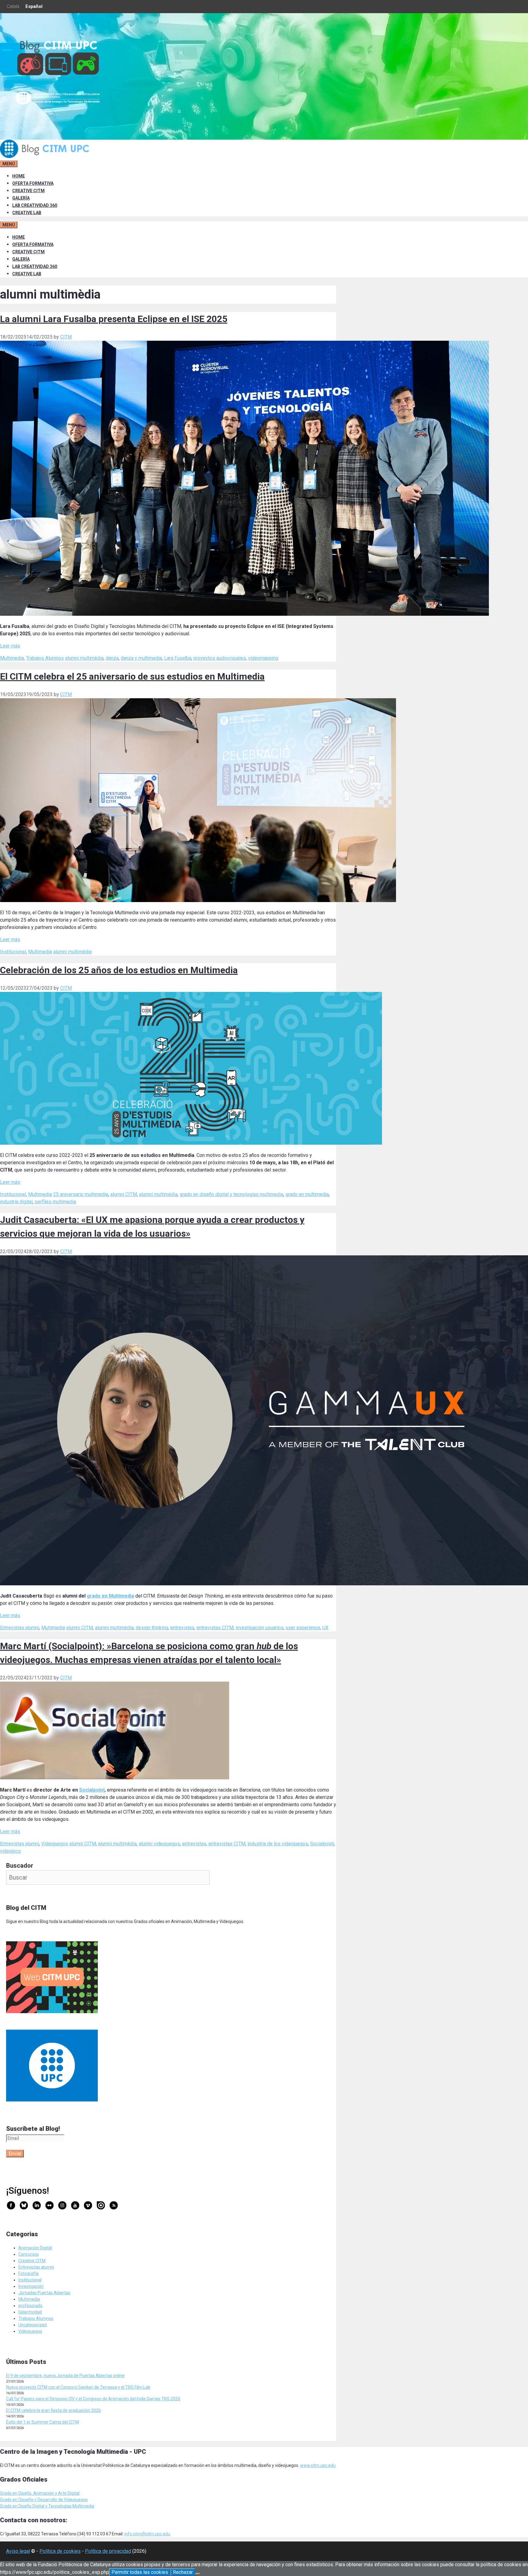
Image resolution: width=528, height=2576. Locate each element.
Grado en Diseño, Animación (28, 2493)
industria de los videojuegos (278, 1844)
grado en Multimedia (110, 1596)
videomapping (263, 658)
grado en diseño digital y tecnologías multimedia (231, 1194)
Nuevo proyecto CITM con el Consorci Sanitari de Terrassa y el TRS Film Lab (78, 2387)
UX (325, 1628)
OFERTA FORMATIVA (33, 183)
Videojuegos (55, 1844)
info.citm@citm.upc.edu (147, 2534)
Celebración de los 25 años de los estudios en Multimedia (119, 970)
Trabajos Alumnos (45, 658)
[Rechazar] (198, 2574)
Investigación (31, 2286)
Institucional (13, 952)
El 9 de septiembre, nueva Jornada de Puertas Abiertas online (65, 2376)
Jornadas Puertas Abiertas (44, 2293)
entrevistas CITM (215, 1628)
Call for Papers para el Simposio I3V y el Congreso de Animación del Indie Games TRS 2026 (93, 2399)
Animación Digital (35, 2248)
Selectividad (30, 2312)
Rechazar (183, 2572)
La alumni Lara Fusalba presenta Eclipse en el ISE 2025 (114, 319)
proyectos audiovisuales (220, 658)
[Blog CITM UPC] (46, 156)
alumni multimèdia (84, 658)
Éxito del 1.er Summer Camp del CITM (42, 2422)
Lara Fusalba (178, 658)
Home (18, 176)
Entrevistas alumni (20, 1628)
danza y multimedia (141, 658)
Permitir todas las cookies (140, 2572)
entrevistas (182, 1628)
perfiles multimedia (55, 1202)
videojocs (10, 1851)
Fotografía (28, 2273)
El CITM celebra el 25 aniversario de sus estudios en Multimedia (132, 676)
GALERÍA (21, 198)
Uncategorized (33, 2325)
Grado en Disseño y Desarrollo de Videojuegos (44, 2500)
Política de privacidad (108, 2551)
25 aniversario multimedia (81, 1194)
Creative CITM (32, 2261)
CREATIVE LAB (27, 213)
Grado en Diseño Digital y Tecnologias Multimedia (47, 2506)
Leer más (10, 646)
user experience (303, 1628)
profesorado (30, 2306)
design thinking (152, 1628)
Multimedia (12, 658)
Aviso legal (18, 2551)
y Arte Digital (67, 2493)
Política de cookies (60, 2551)
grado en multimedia (307, 1194)
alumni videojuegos (159, 1844)
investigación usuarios (260, 1628)
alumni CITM (124, 1194)
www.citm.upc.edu (318, 2465)
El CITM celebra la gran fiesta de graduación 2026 (53, 2410)
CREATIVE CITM (28, 191)
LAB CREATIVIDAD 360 (35, 205)
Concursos (29, 2254)
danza (112, 658)
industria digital (16, 1202)
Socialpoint (92, 1790)
